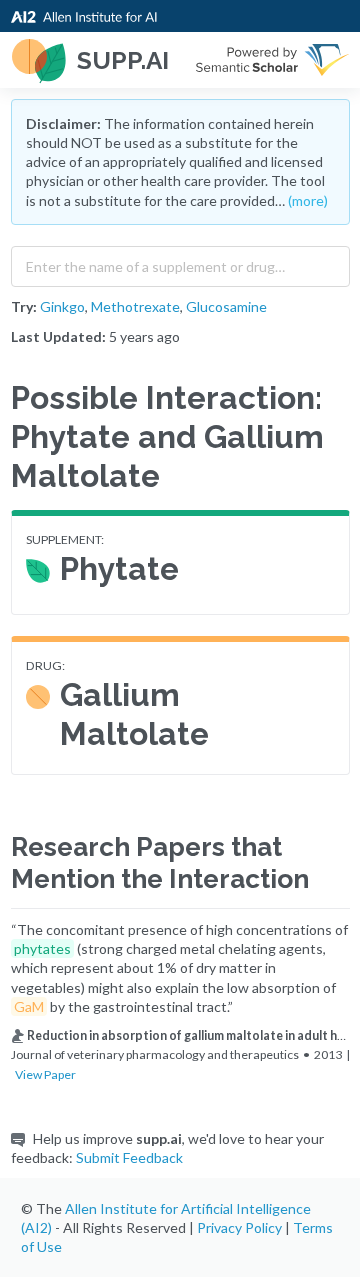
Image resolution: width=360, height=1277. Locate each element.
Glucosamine (226, 306)
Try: (24, 306)
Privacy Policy (239, 1227)
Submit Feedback (129, 1157)
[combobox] (180, 262)
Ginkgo (62, 306)
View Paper (45, 1074)
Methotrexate (135, 306)
